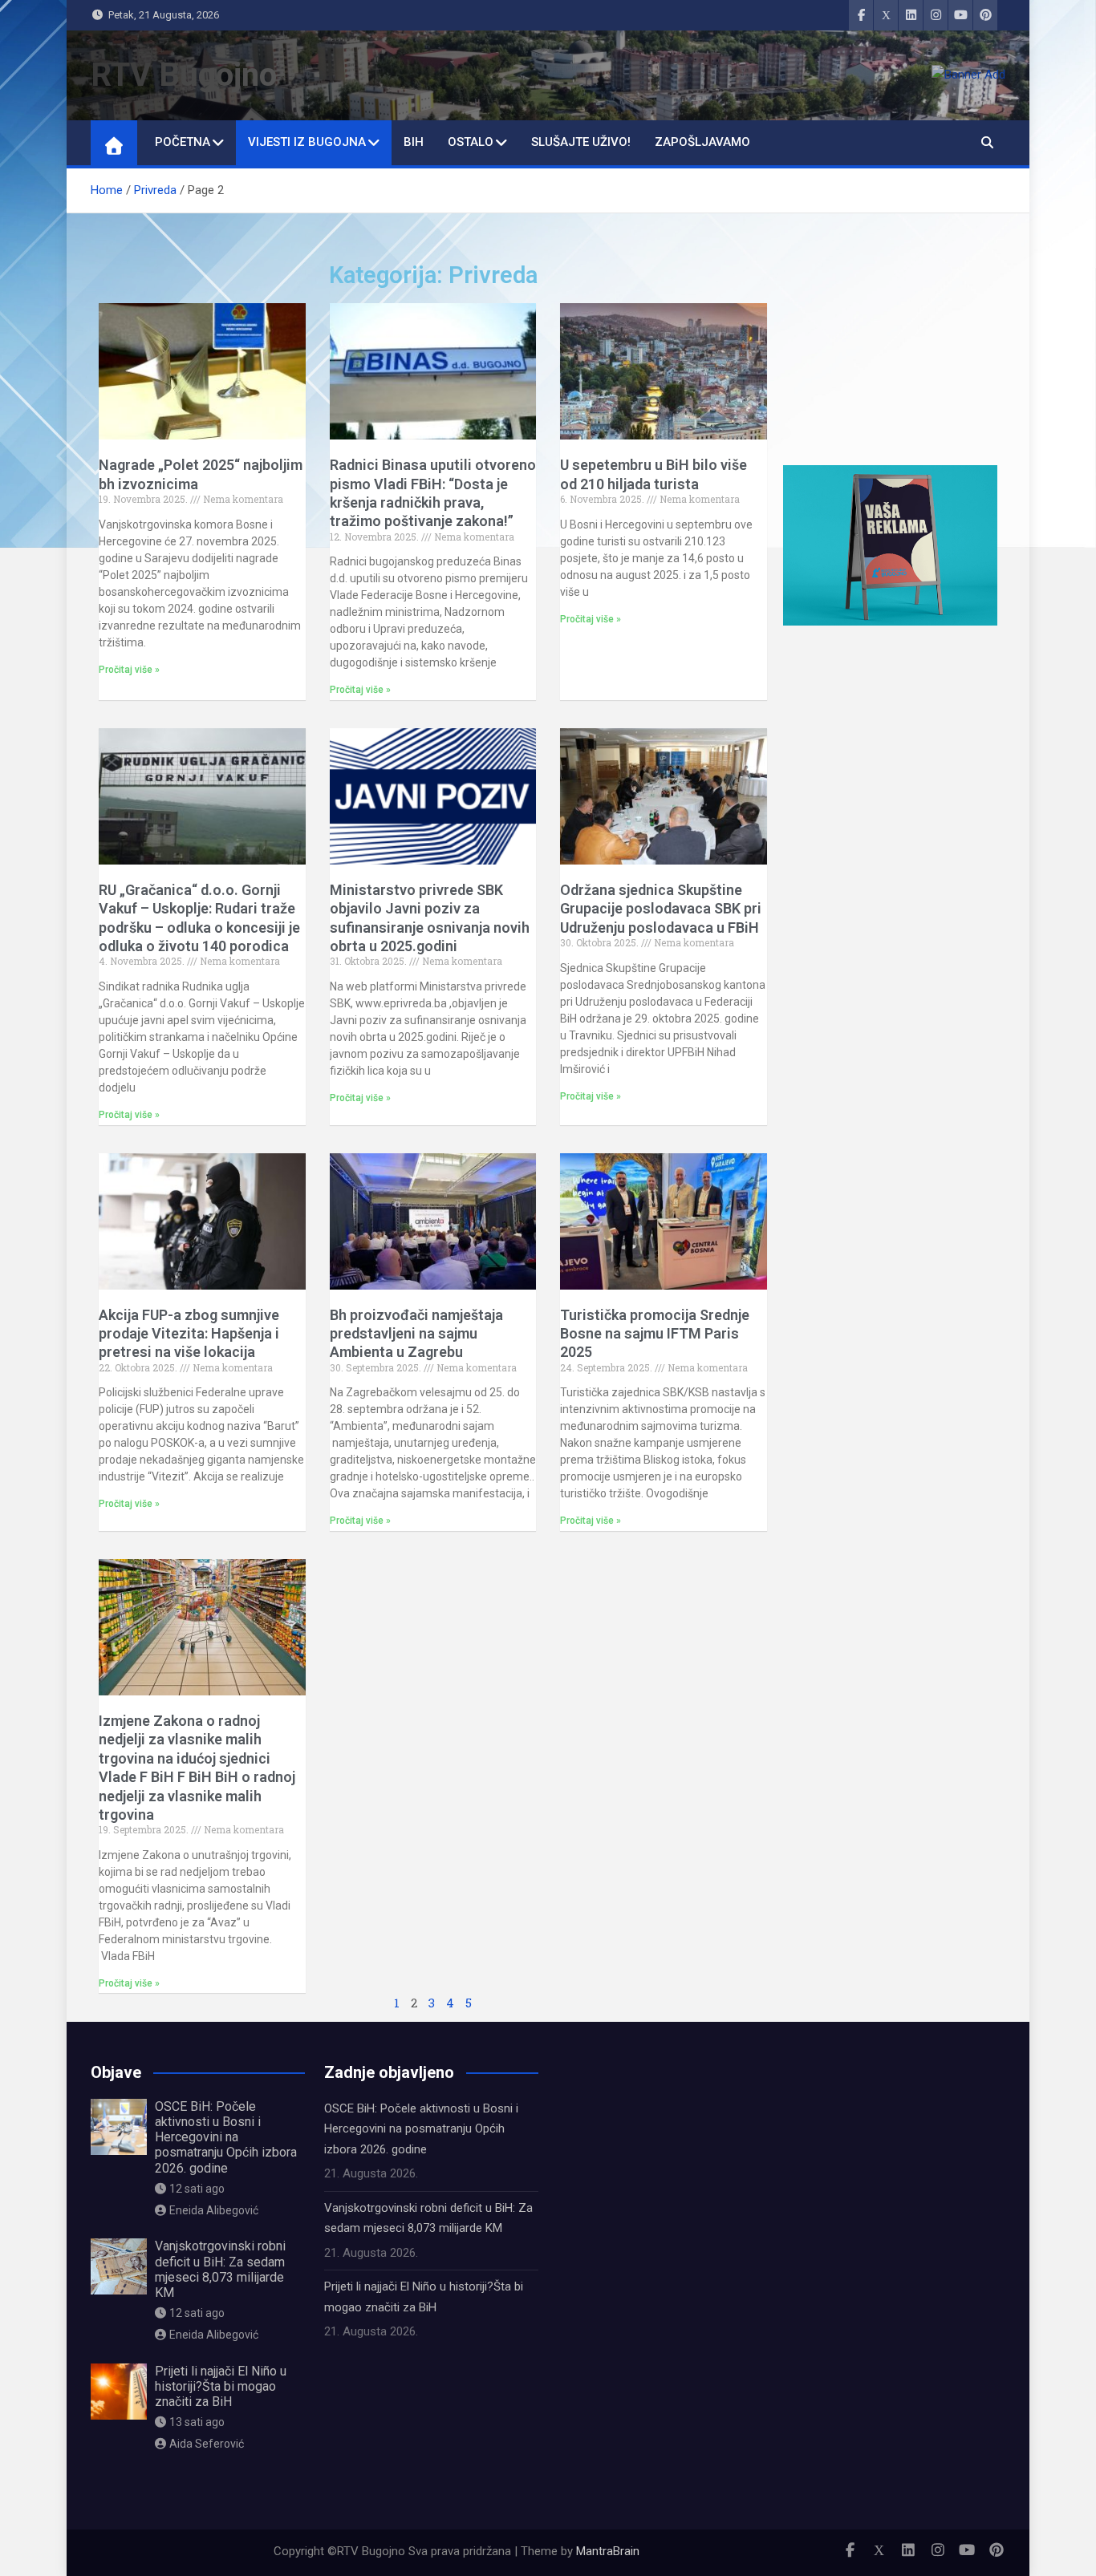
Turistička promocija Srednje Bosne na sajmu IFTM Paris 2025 (655, 1334)
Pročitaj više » (129, 670)
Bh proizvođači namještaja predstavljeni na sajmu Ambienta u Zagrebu (416, 1334)
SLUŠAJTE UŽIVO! (581, 142)
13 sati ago (197, 2422)
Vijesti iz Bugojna (307, 142)
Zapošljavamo (702, 142)
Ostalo (471, 142)
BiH (414, 142)
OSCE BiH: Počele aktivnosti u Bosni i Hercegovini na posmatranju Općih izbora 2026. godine (226, 2137)
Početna (183, 142)
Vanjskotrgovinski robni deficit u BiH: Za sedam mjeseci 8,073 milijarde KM (220, 2269)
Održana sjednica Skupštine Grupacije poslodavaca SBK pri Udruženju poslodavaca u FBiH (661, 909)
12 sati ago (197, 2189)
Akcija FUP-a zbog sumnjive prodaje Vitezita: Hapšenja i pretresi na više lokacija (189, 1334)
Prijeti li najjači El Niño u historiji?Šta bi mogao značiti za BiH (221, 2386)
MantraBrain (608, 2551)
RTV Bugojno (184, 75)
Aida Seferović (207, 2444)
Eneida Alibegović (214, 2210)
